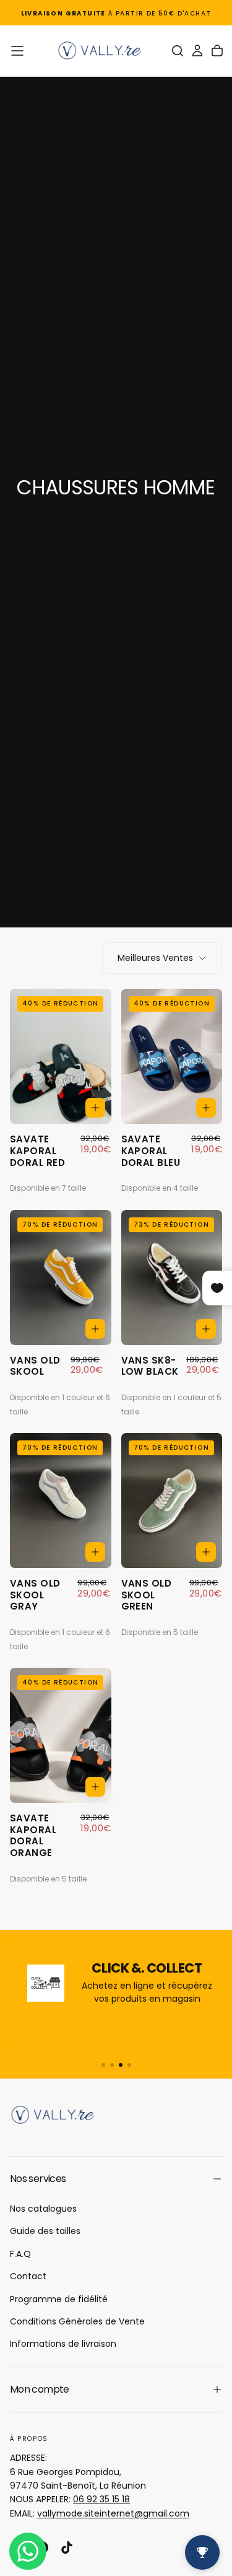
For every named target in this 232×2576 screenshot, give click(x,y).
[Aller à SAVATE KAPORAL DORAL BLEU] (172, 1056)
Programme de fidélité (59, 2299)
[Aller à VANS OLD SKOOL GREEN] (172, 1500)
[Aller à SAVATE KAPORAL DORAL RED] (61, 1056)
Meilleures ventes (155, 958)
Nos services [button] (38, 2179)
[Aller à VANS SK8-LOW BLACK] (172, 1277)
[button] (17, 51)
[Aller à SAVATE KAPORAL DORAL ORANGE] (61, 1735)
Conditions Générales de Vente (77, 2321)
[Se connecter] (197, 51)
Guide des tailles (45, 2231)
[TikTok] (67, 2548)
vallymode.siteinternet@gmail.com (113, 2513)
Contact (28, 2276)
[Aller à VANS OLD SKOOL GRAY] (61, 1500)
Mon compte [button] (40, 2389)
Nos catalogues (43, 2209)
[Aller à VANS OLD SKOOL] (61, 1277)
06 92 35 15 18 (101, 2499)
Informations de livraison (63, 2344)
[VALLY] (59, 2115)
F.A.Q (20, 2254)
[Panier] (217, 51)
